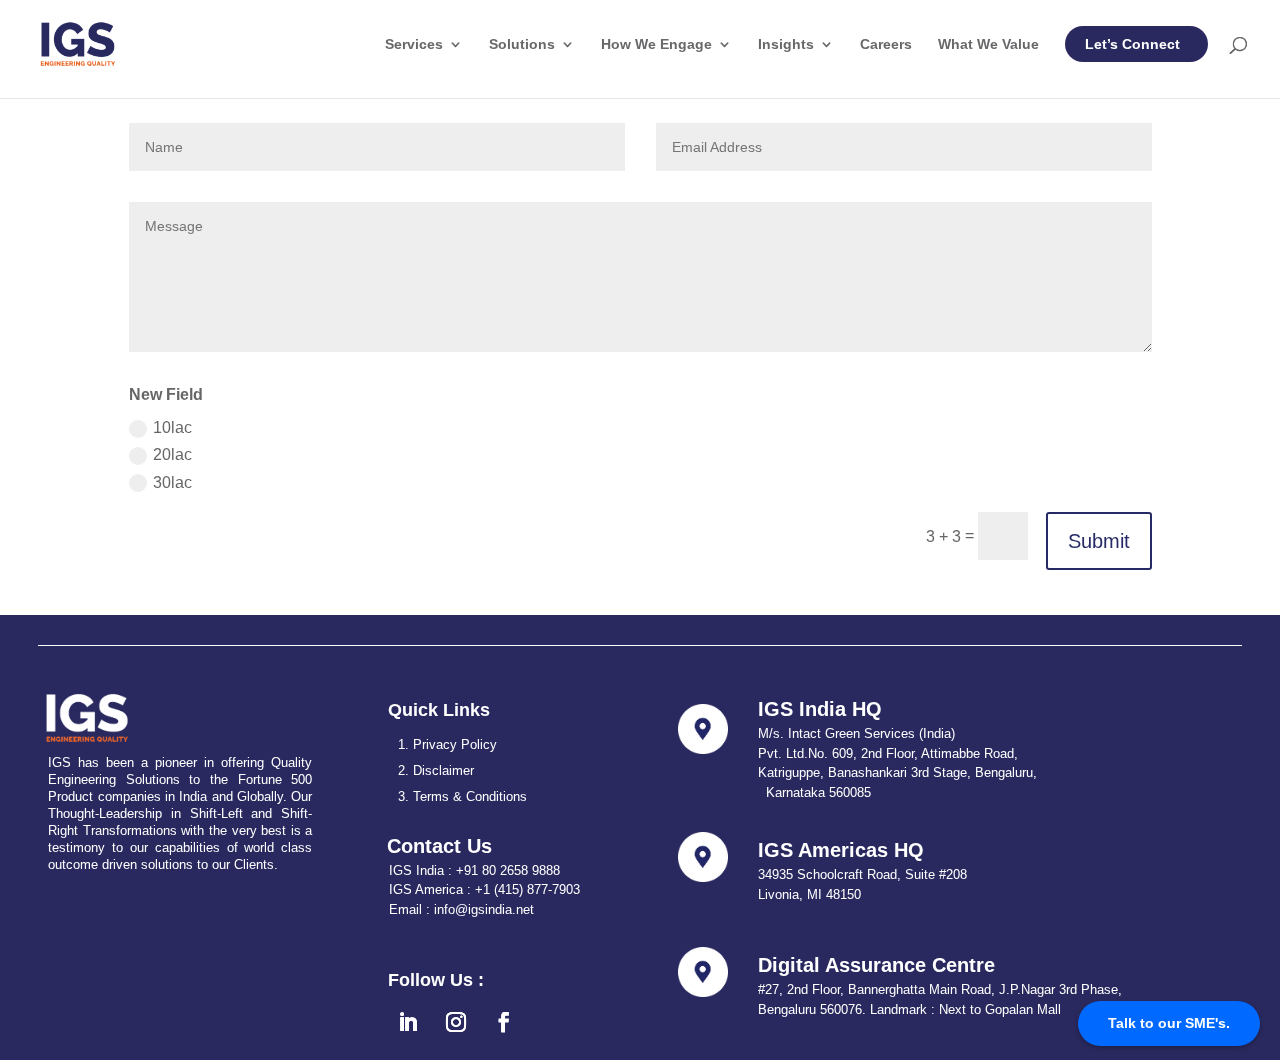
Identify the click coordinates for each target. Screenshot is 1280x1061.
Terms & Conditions (470, 796)
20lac (172, 454)
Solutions (522, 44)
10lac (172, 427)
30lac (172, 482)
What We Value (988, 44)
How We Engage (656, 44)
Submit (1099, 541)
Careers (886, 44)
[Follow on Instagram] (456, 1022)
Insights (786, 44)
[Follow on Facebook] (504, 1022)
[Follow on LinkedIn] (408, 1022)
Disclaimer (443, 770)
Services (414, 44)
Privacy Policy (455, 744)
